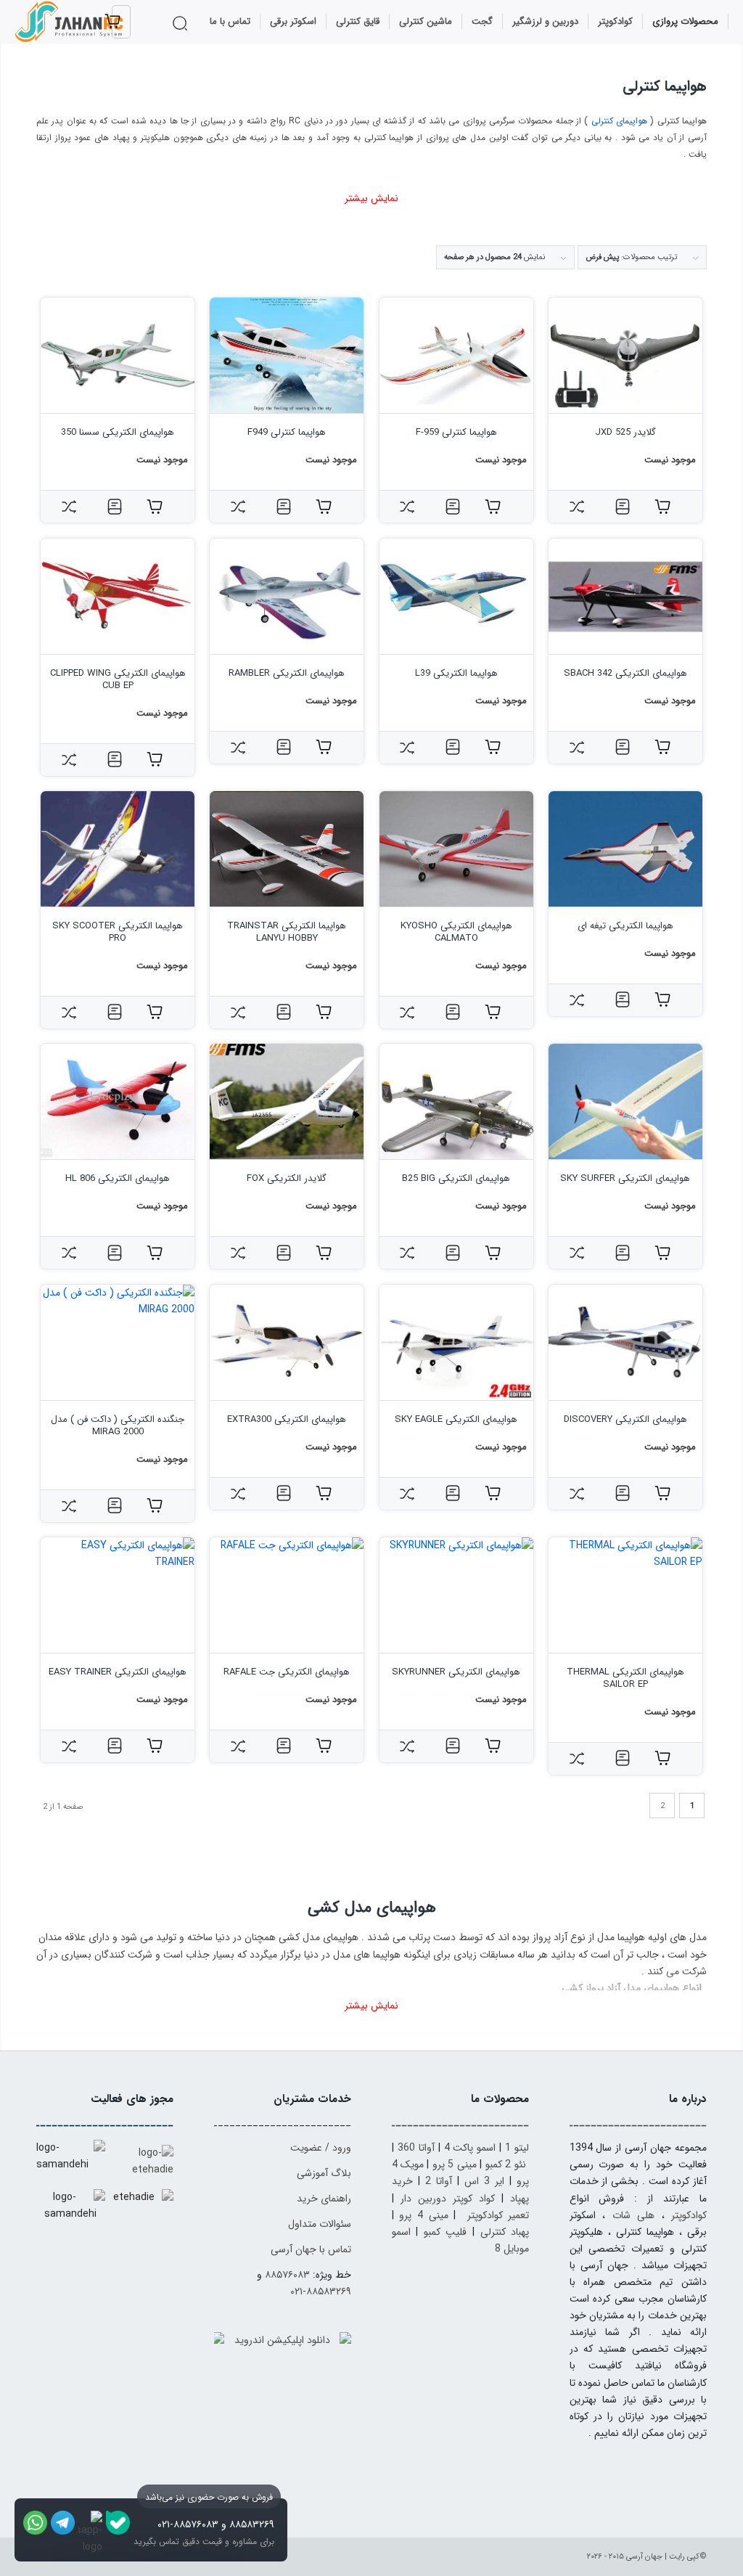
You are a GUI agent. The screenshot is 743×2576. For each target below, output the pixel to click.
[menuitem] (686, 22)
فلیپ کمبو (446, 2232)
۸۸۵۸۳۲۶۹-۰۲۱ (321, 2291)
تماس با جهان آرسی (311, 2249)
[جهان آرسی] (70, 22)
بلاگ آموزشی (324, 2173)
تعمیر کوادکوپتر (498, 2215)
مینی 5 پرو (455, 2164)
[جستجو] (182, 23)
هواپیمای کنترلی (619, 121)
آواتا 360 (416, 2148)
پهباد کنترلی (505, 2232)
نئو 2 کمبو (506, 2164)
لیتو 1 (517, 2148)
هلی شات (633, 2215)
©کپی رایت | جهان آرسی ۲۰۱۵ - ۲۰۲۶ (647, 2557)
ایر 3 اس (484, 2181)
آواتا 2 (439, 2181)
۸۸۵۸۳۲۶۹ (252, 2524)
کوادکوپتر (689, 2215)
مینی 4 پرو (423, 2215)
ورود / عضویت (321, 2148)
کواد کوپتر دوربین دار (448, 2199)
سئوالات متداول (320, 2224)
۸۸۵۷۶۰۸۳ (287, 2275)
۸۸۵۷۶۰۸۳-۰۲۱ (188, 2524)
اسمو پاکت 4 (470, 2148)
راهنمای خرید (324, 2199)
